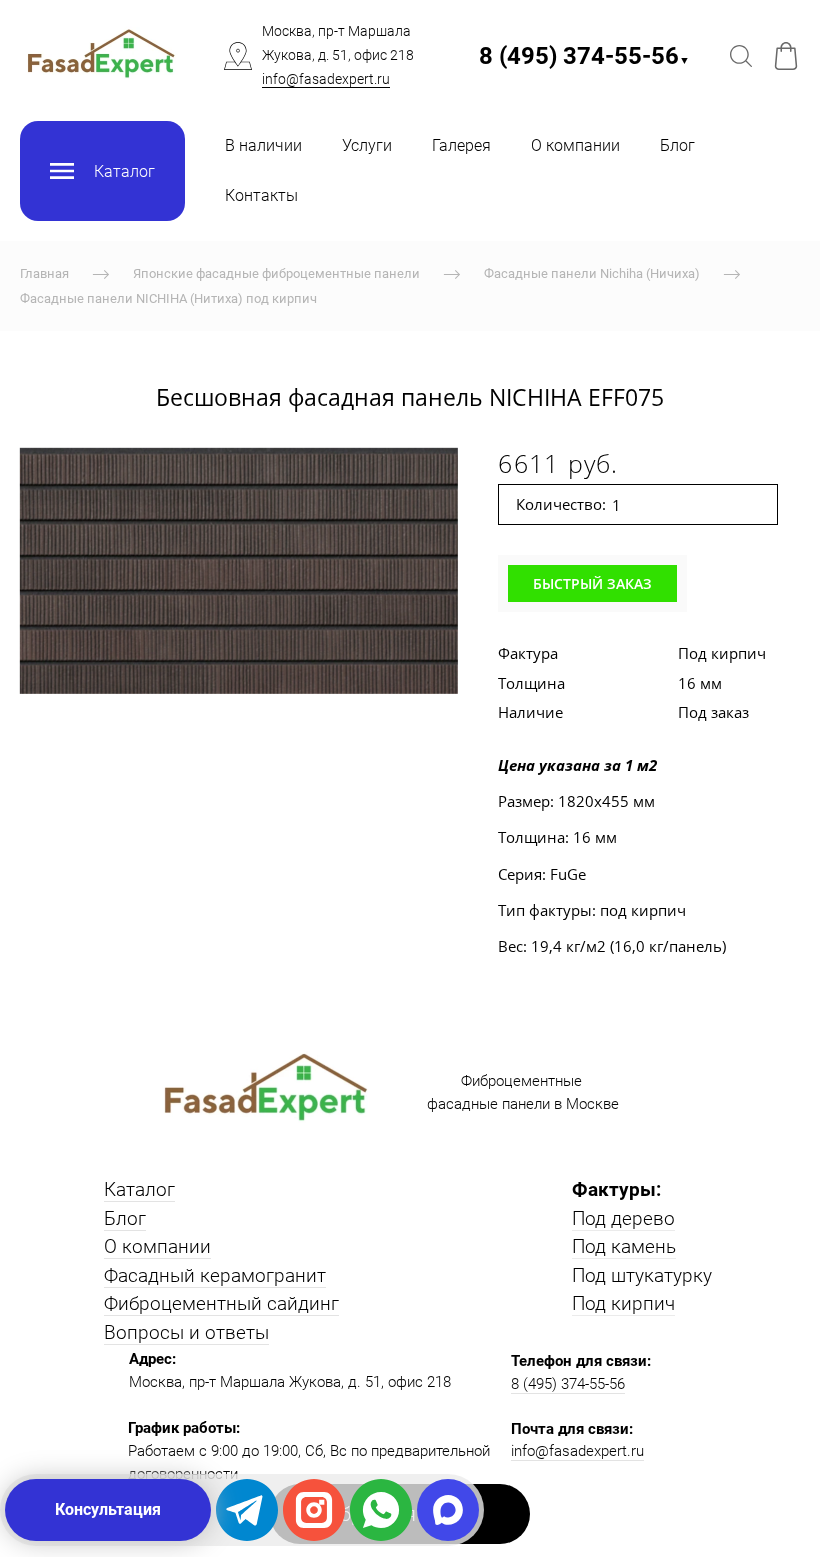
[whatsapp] (381, 1510)
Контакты (261, 195)
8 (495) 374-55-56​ (584, 56)
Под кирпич (623, 1303)
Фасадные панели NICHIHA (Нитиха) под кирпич (168, 298)
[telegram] (247, 1510)
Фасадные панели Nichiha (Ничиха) (592, 273)
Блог (677, 145)
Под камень (624, 1246)
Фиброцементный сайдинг (221, 1303)
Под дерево (623, 1218)
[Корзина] (786, 56)
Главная (44, 273)
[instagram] (314, 1510)
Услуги (367, 145)
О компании (575, 145)
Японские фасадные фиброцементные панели (276, 273)
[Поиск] (741, 56)
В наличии (263, 145)
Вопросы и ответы (186, 1332)
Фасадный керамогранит (215, 1275)
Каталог (139, 1189)
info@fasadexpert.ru (326, 79)
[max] (448, 1510)
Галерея (461, 145)
